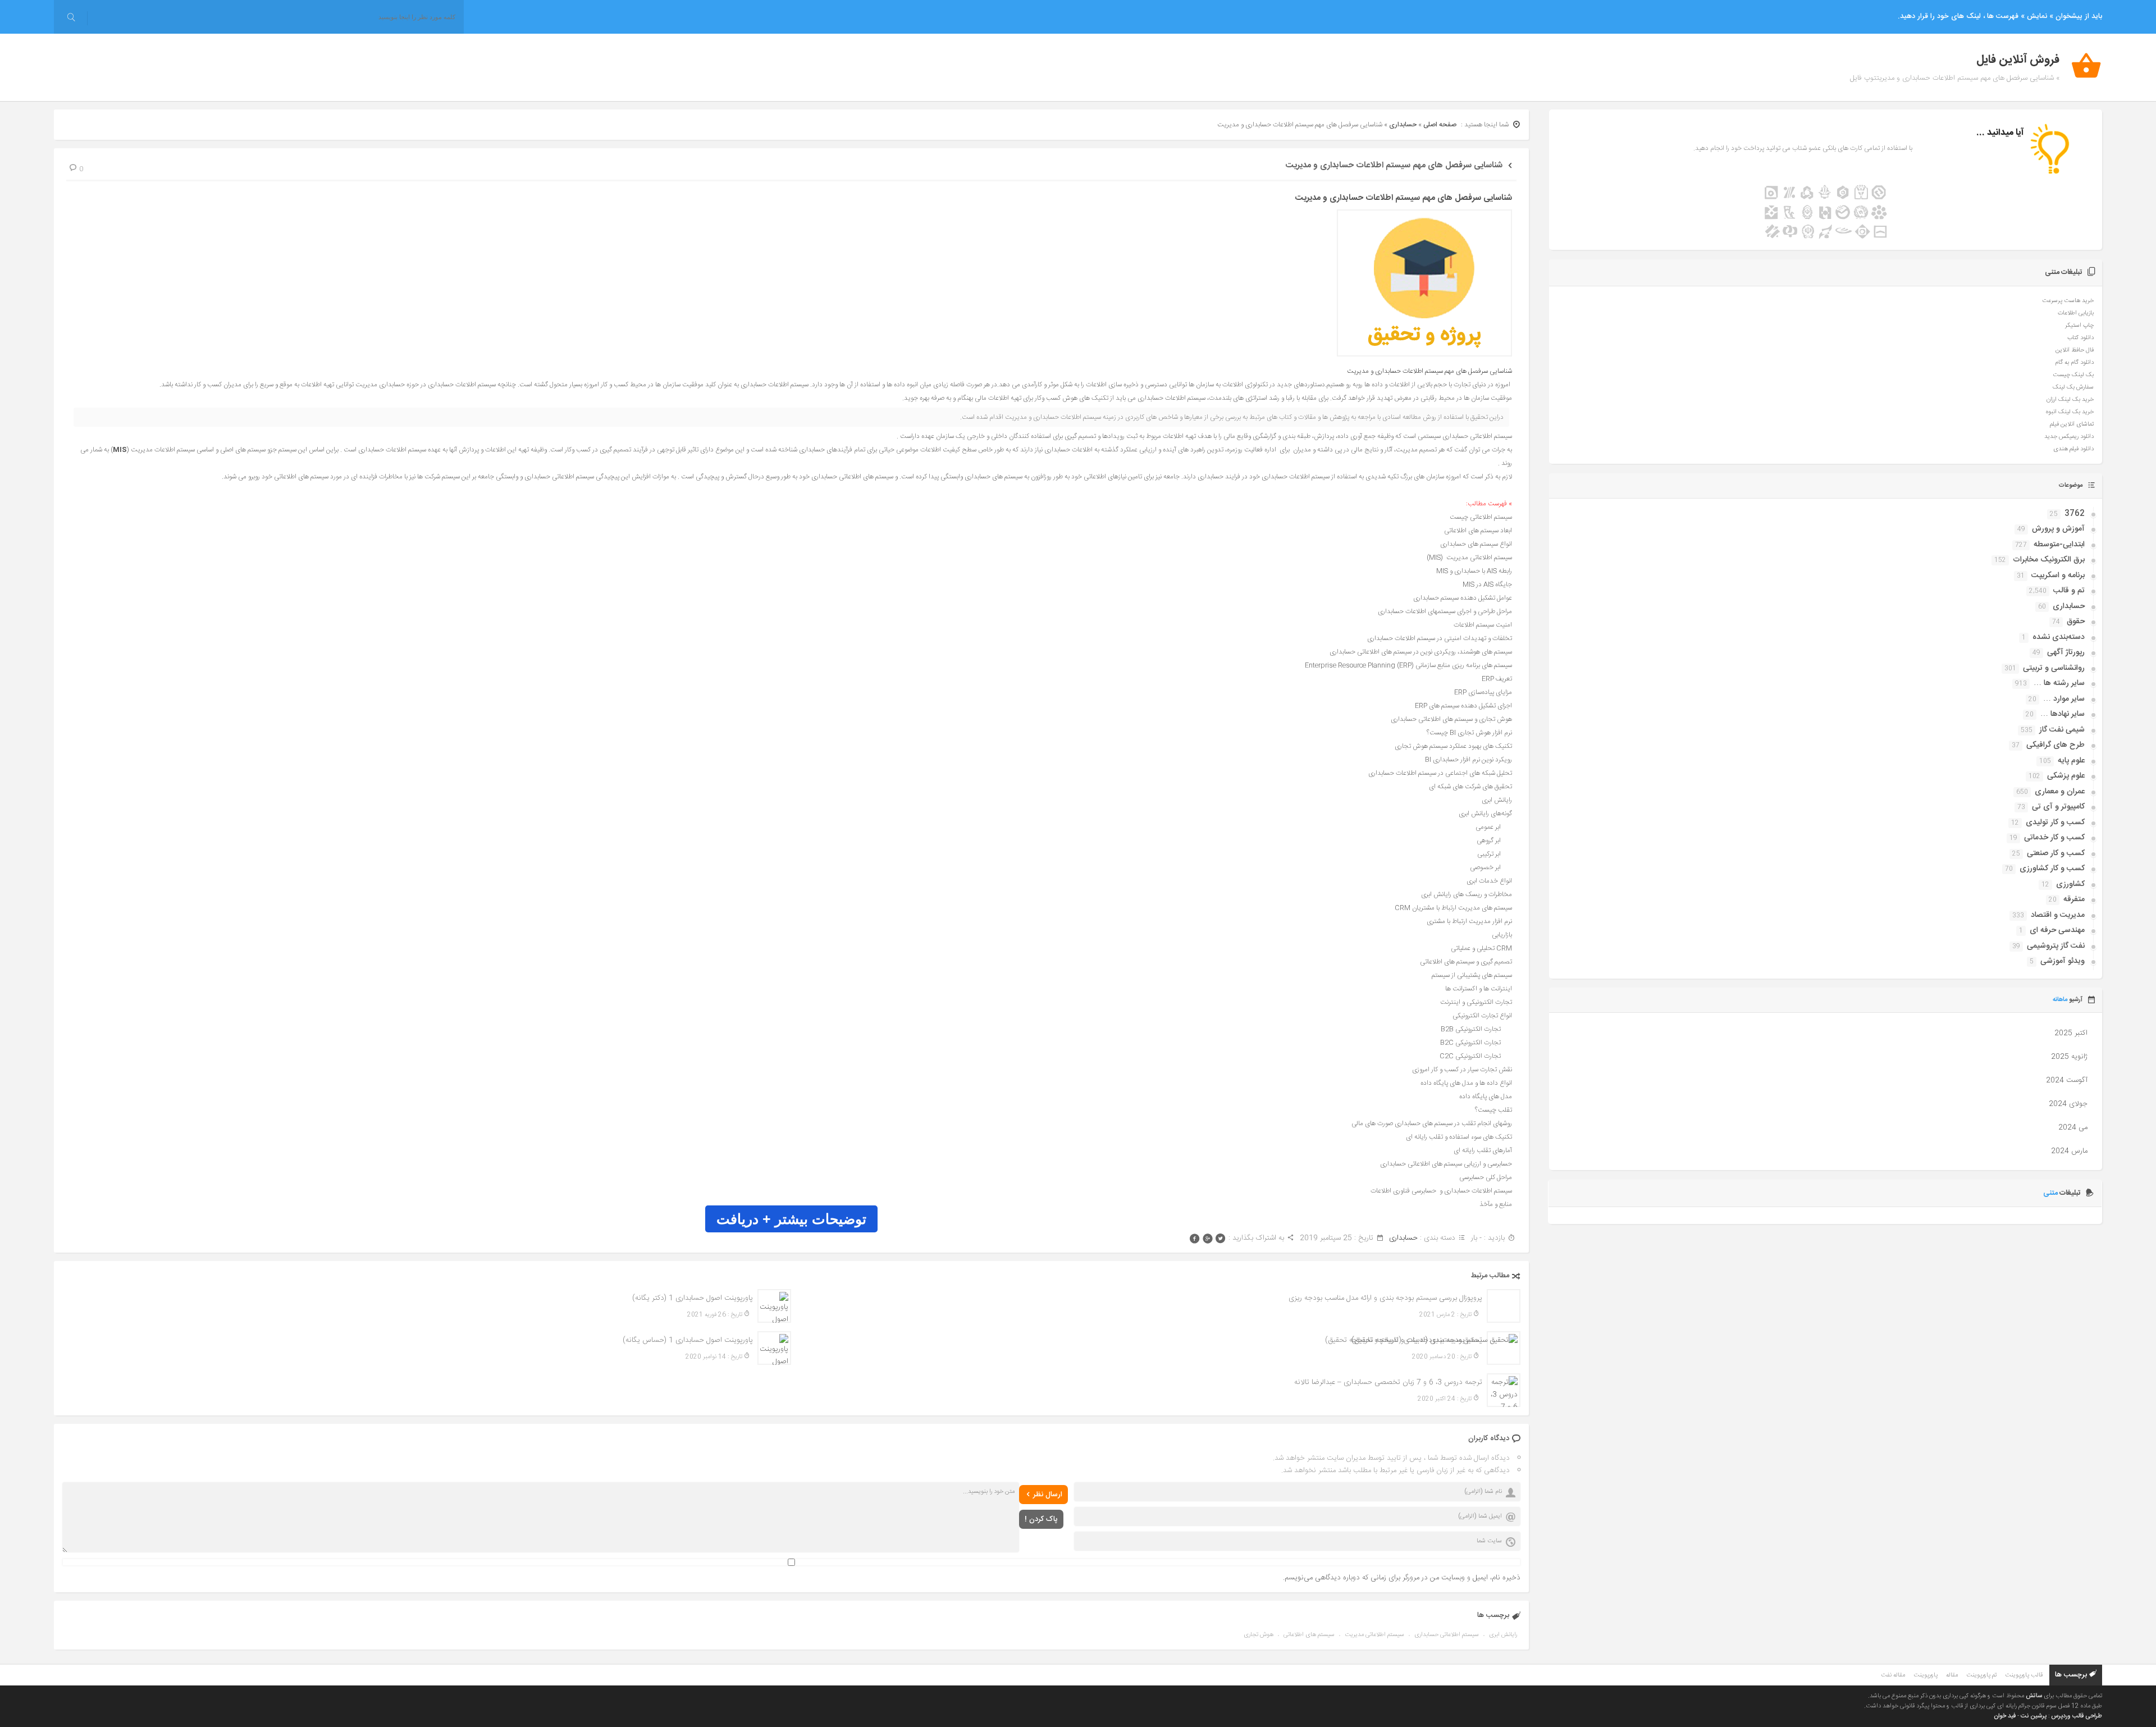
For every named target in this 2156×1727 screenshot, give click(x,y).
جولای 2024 (2068, 1104)
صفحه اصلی (1440, 125)
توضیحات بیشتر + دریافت (791, 1219)
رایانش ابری (1503, 1635)
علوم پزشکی (2066, 776)
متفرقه (2074, 899)
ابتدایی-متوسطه (2059, 545)
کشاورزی (2070, 884)
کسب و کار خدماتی (2054, 838)
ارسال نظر (1048, 1495)
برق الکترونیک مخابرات (2049, 560)
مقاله (1952, 1675)
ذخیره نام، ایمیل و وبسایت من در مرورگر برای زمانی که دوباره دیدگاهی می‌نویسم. (1402, 1578)
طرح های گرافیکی (2055, 745)
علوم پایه (2071, 761)
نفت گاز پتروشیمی (2056, 946)
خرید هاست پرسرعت (2068, 301)
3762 (2075, 514)
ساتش (2034, 1696)
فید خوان (2005, 1716)
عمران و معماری (2060, 792)
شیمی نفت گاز (2062, 730)
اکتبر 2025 (2071, 1033)
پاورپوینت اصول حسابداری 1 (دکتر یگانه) (693, 1298)
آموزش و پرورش (2058, 529)
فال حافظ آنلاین (2075, 350)
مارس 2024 (2069, 1151)
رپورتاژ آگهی (2066, 652)
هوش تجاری (1259, 1635)
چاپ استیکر (2079, 326)
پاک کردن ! (1041, 1519)
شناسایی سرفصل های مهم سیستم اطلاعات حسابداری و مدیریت (1394, 165)
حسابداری (1403, 125)
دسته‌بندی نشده (2059, 637)
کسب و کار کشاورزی (2052, 869)
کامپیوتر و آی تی (2058, 807)
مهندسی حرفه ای (2057, 930)
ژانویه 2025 (2069, 1057)
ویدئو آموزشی (2063, 961)
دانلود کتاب (2080, 338)
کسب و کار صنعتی (2056, 853)
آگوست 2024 (2067, 1080)
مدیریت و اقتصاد (2058, 915)
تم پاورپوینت (1981, 1675)
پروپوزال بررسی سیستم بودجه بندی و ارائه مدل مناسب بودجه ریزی (1385, 1298)
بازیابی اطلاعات (2076, 313)
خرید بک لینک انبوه (2070, 412)
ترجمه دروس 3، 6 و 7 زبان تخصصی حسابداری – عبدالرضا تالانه (1388, 1382)
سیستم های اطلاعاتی (1309, 1635)
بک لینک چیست (2073, 375)
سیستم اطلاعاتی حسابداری (1447, 1635)
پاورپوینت (1926, 1675)
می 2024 (2073, 1127)
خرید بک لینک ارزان (2070, 400)
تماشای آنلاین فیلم (2072, 424)
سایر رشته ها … (2059, 683)
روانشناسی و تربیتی (2054, 668)
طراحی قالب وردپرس (2077, 1716)
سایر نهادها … (2063, 714)
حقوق (2076, 622)
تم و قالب (2069, 591)
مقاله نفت (1893, 1675)
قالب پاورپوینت (2024, 1675)
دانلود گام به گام (2074, 363)
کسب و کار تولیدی (2055, 823)
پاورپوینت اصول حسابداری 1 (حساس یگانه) (688, 1340)
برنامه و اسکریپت (2058, 575)
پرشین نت (2034, 1716)
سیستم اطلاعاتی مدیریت (1374, 1635)
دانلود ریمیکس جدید (2069, 437)
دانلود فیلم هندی (2073, 449)
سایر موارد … (2064, 699)
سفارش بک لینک (2073, 387)
